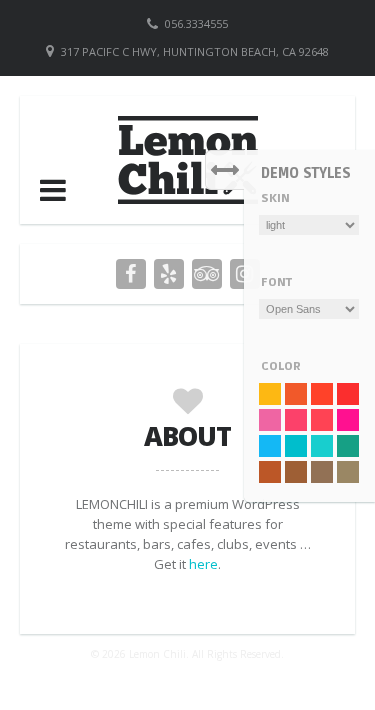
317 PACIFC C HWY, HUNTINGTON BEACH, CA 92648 (195, 51)
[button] (53, 190)
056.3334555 (196, 23)
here (203, 564)
